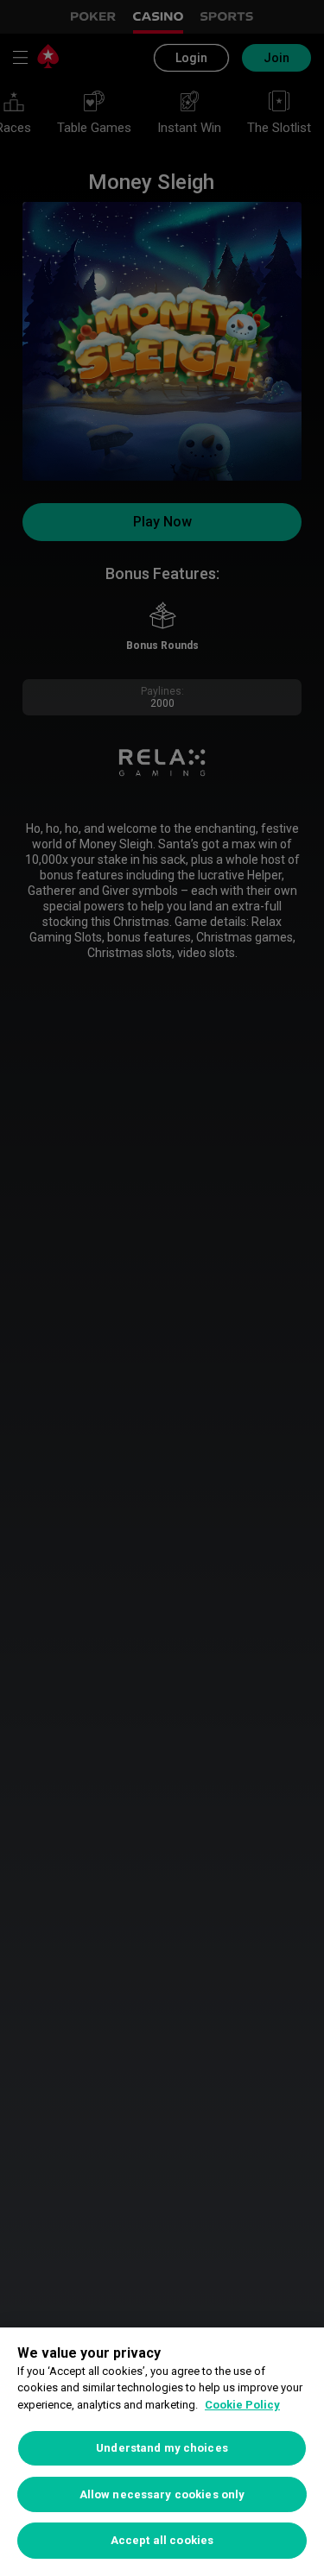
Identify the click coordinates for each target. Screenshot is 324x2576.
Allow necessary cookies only (162, 2494)
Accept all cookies (162, 2540)
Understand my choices (162, 2448)
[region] (162, 2452)
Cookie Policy (242, 2405)
